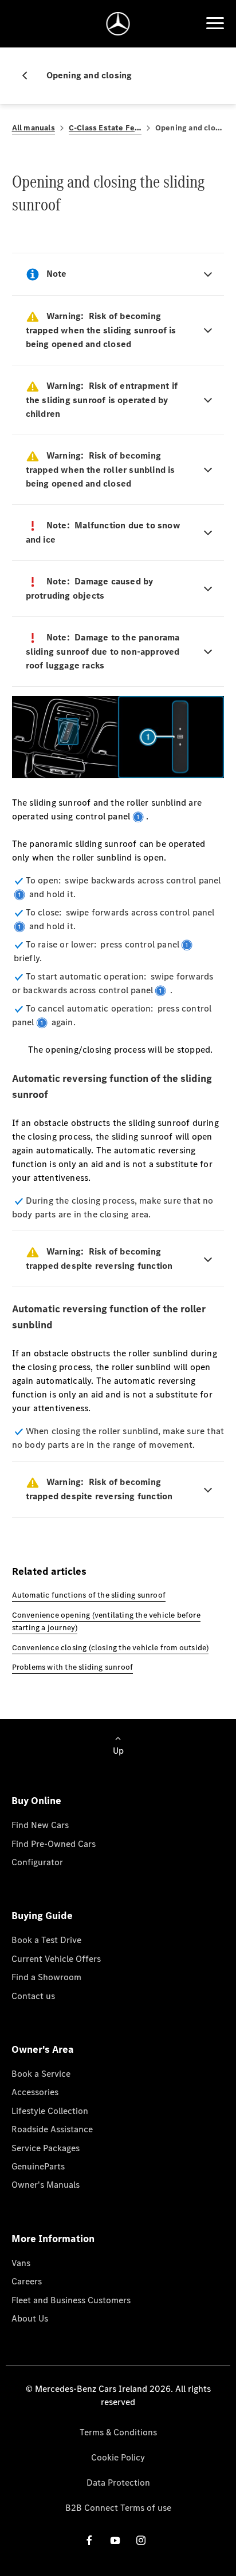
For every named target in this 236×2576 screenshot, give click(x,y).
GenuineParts (38, 2166)
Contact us (33, 1996)
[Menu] (215, 23)
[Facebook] (89, 2540)
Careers (27, 2281)
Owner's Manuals (46, 2185)
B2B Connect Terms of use (118, 2508)
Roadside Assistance (52, 2129)
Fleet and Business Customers (71, 2300)
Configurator (37, 1862)
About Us (30, 2318)
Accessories (35, 2092)
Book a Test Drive (46, 1940)
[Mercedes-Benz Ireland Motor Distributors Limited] (118, 24)
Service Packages (46, 2148)
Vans (21, 2263)
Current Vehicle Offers (56, 1959)
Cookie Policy (118, 2457)
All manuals (34, 128)
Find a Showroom (46, 1977)
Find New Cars (40, 1825)
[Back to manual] (29, 75)
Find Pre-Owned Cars (54, 1844)
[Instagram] (141, 2540)
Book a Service (41, 2074)
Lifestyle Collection (50, 2111)
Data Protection (118, 2483)
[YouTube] (115, 2540)
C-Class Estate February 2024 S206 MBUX (105, 128)
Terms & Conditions (118, 2432)
